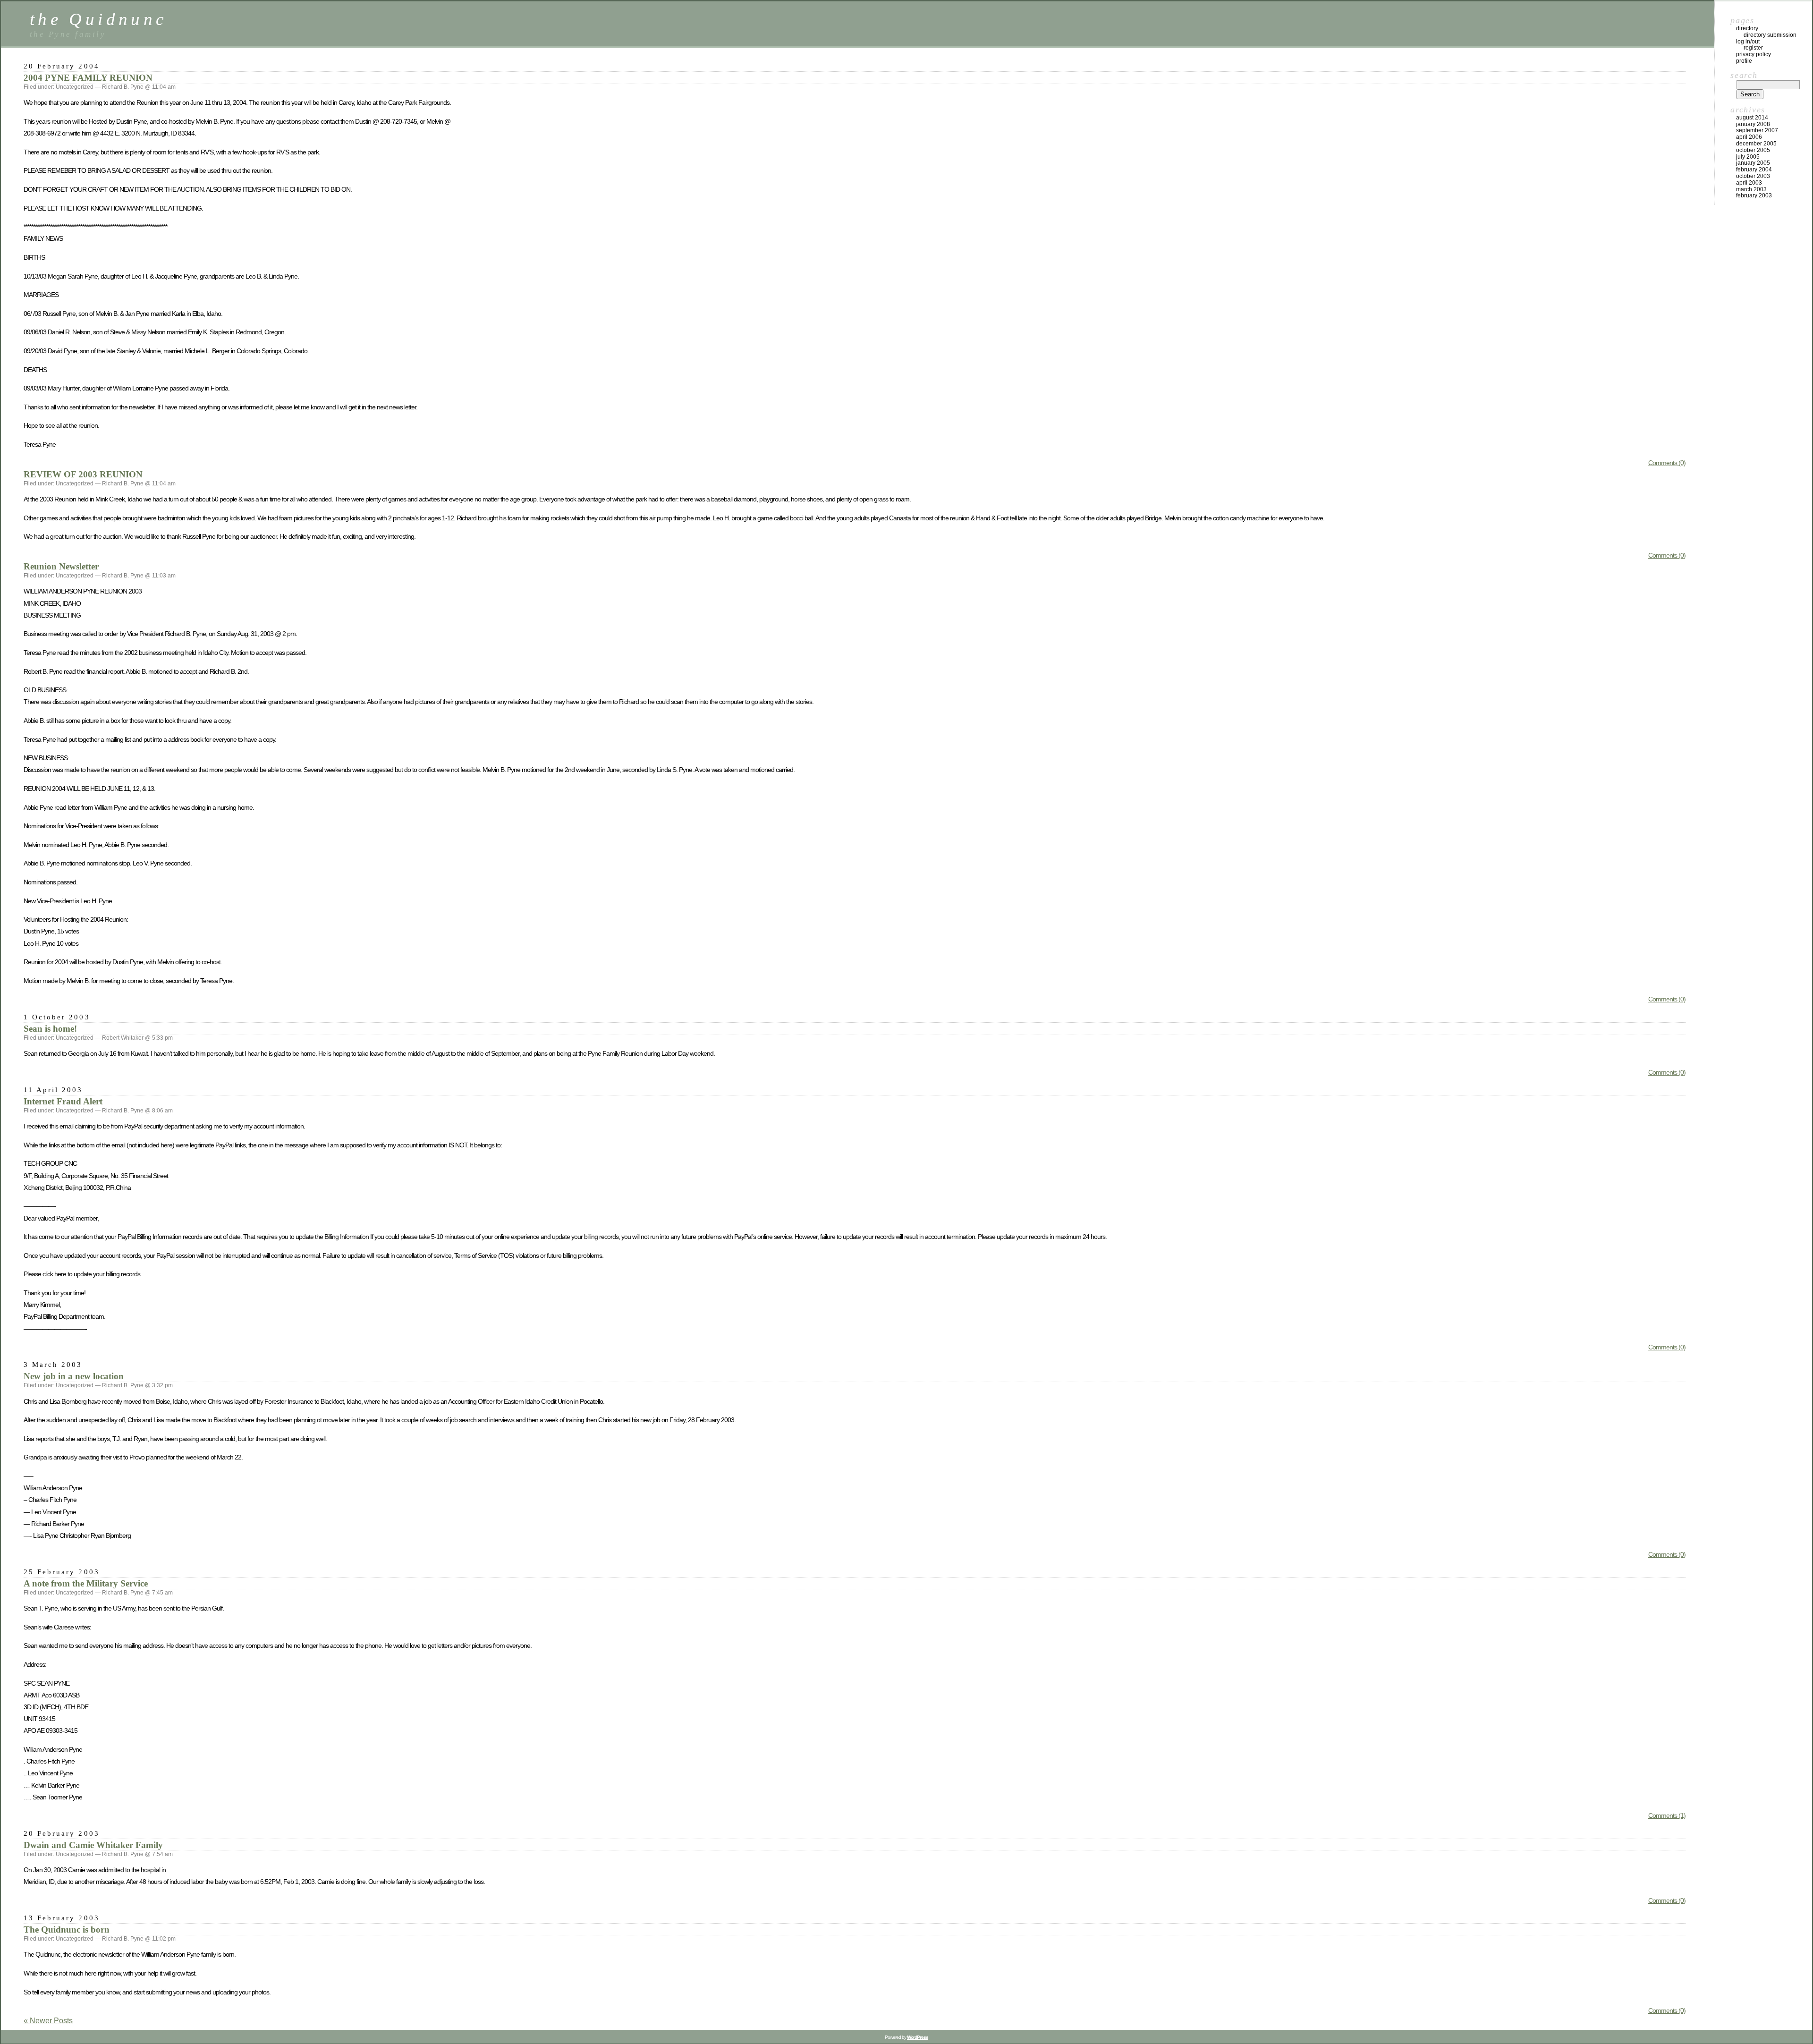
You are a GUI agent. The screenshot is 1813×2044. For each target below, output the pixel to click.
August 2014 (1752, 118)
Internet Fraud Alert (63, 1101)
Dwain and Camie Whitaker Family (93, 1845)
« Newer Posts (48, 2021)
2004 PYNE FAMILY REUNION (88, 78)
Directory (1747, 28)
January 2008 (1753, 124)
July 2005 (1748, 157)
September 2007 (1757, 130)
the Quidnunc (98, 19)
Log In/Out (1748, 42)
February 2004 (1754, 170)
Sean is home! (50, 1029)
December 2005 (1756, 144)
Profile (1744, 61)
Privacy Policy (1754, 54)
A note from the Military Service (86, 1583)
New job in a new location (74, 1376)
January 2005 (1753, 163)
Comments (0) (1667, 463)
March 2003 (1751, 189)
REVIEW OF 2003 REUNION (83, 474)
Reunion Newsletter (61, 566)
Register (1753, 48)
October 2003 (1753, 176)
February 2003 (1754, 195)
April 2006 (1749, 137)
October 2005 (1753, 150)
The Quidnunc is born (67, 1930)
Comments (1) (1667, 1815)
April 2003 (1749, 183)
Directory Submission (1770, 35)
